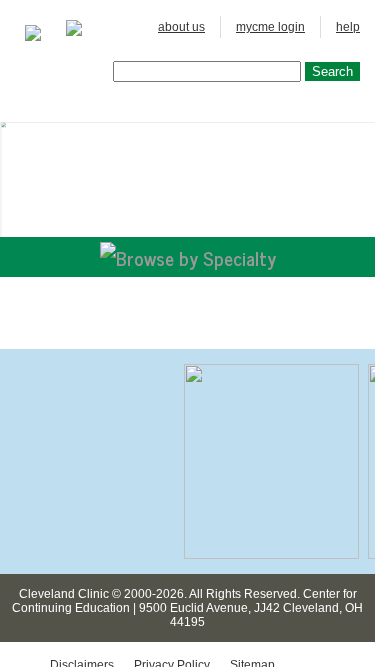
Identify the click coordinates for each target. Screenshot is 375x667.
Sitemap (252, 549)
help (348, 27)
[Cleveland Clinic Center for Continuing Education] (33, 33)
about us (181, 27)
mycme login (270, 27)
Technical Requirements (116, 563)
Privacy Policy (172, 549)
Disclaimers (82, 549)
